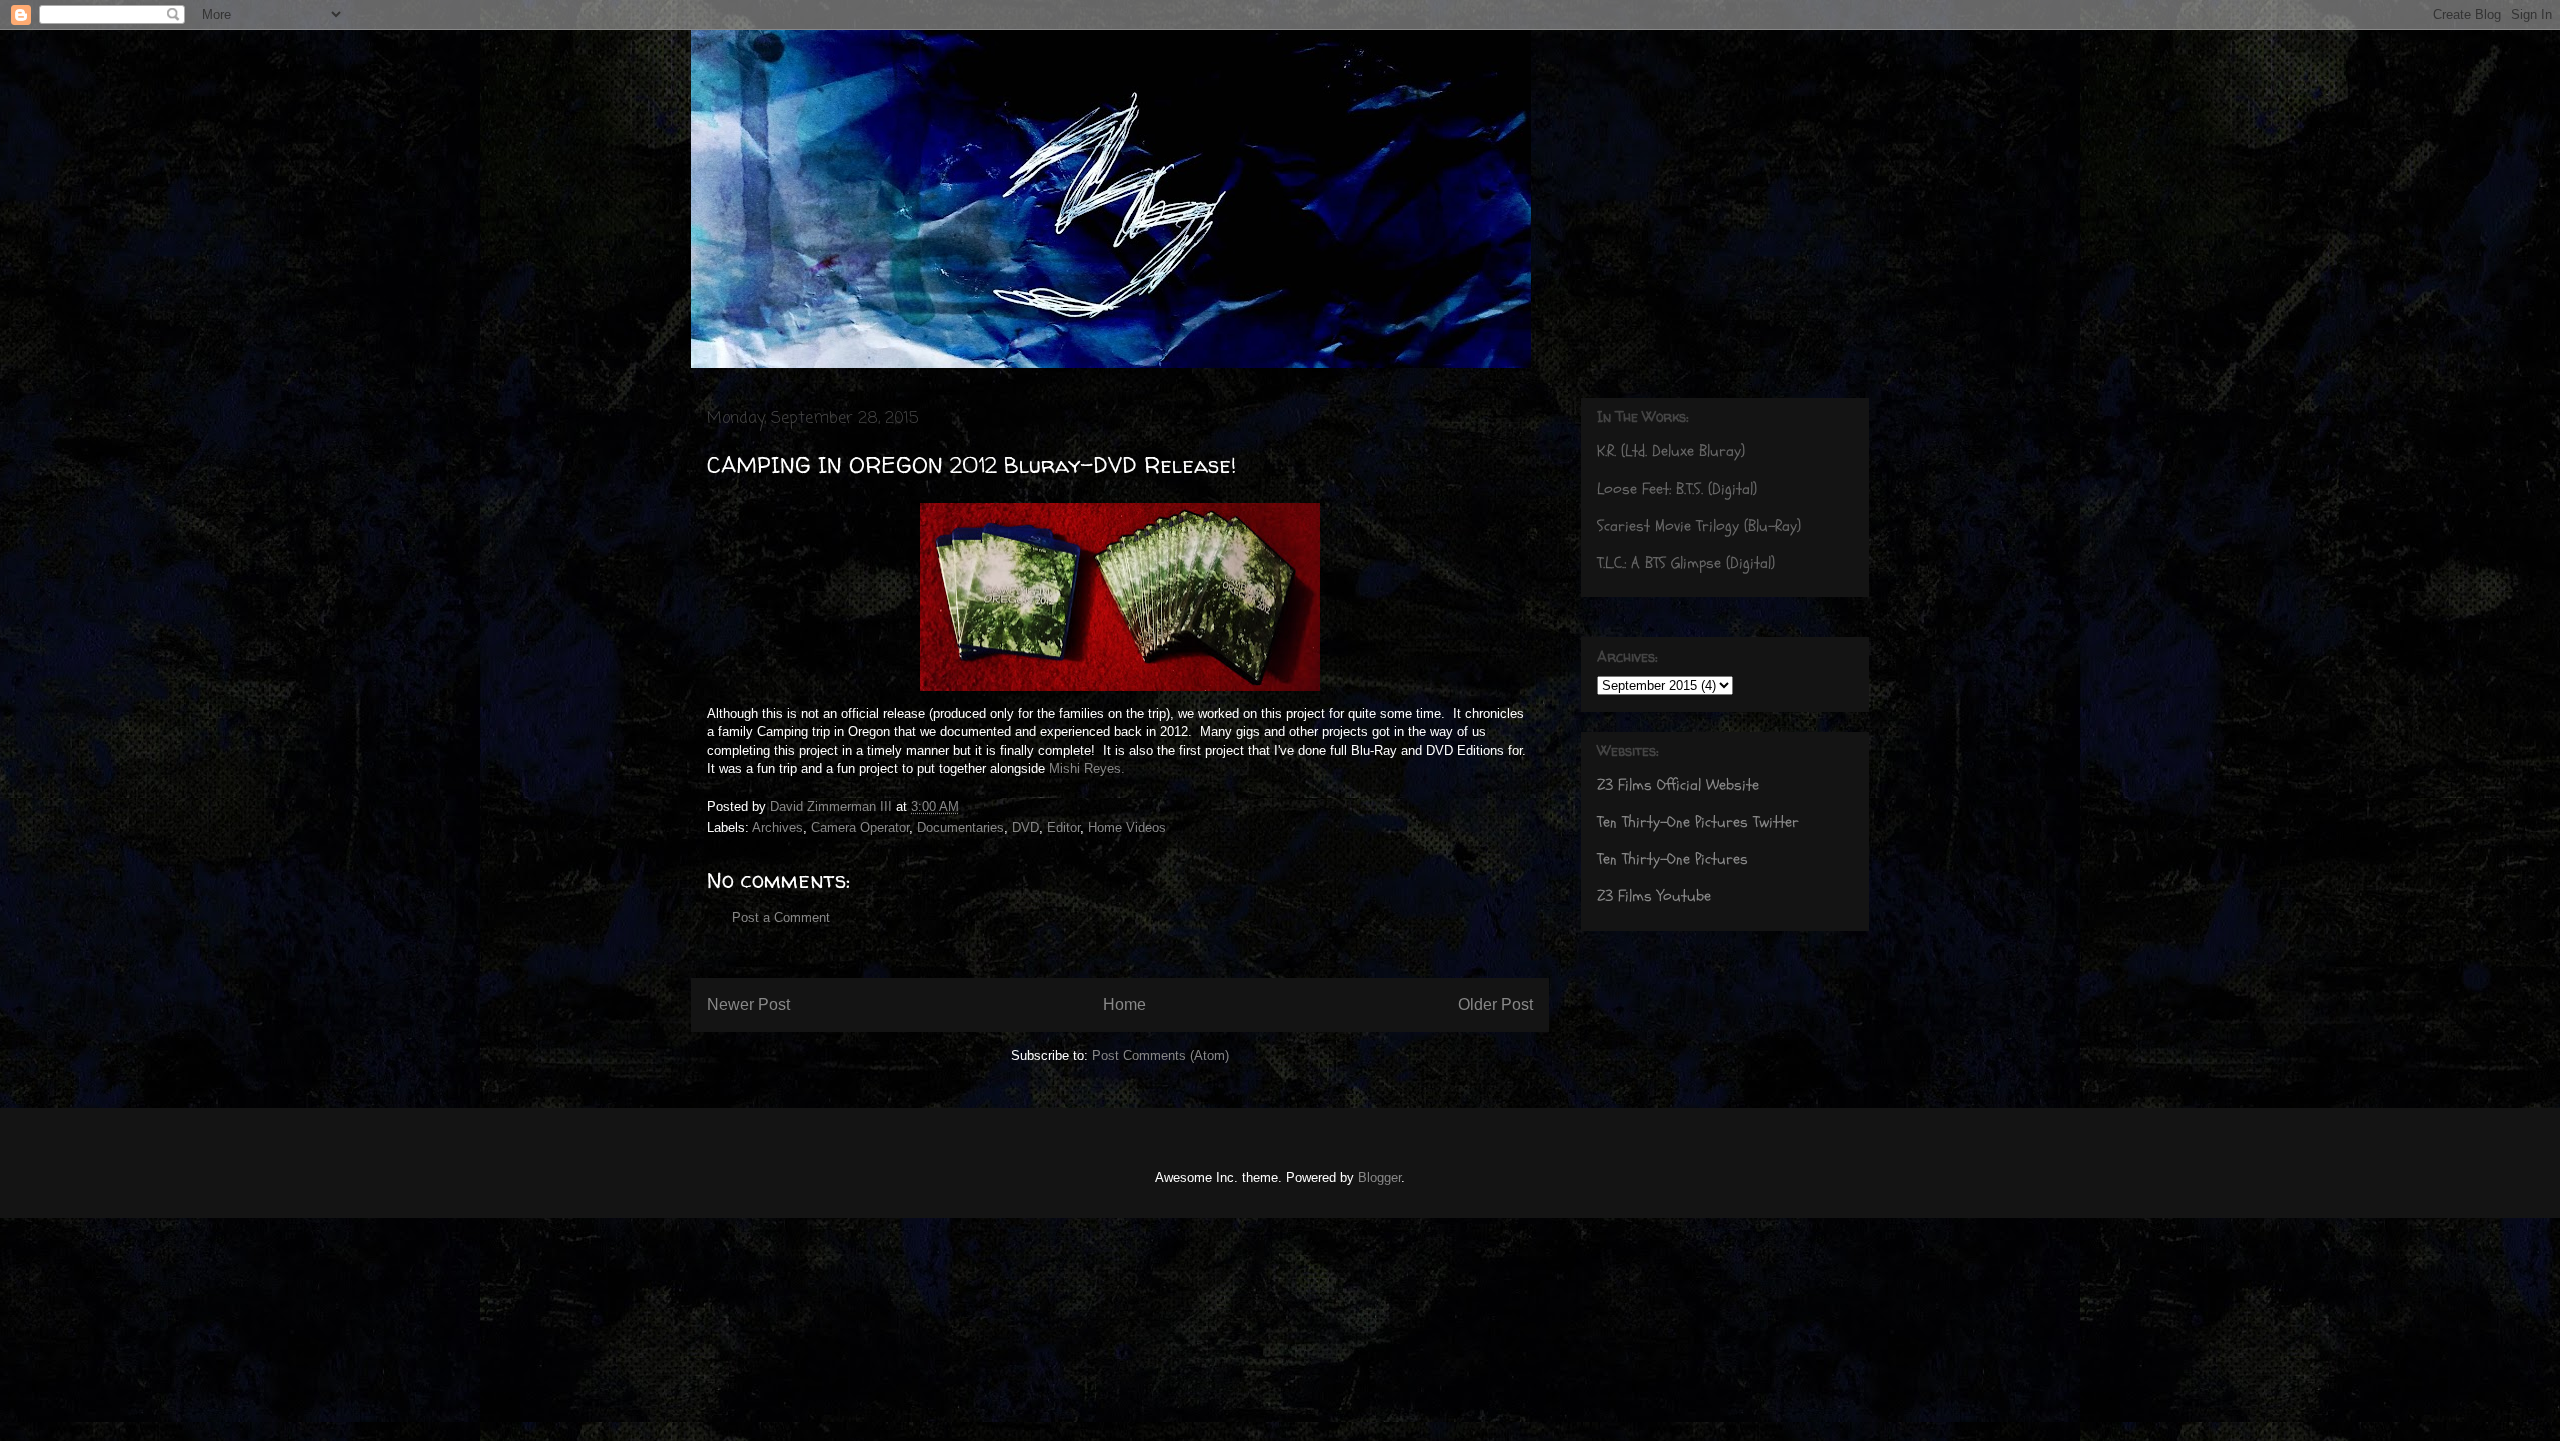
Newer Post (748, 1004)
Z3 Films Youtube (1654, 896)
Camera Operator (860, 827)
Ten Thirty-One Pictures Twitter (1698, 822)
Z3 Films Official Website (1678, 785)
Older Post (1495, 1004)
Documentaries (960, 827)
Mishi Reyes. (1087, 768)
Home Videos (1127, 827)
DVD (1025, 827)
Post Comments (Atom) (1160, 1055)
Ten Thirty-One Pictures (1672, 859)
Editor (1063, 827)
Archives (777, 827)
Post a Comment (781, 917)
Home (1124, 1004)
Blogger (1379, 1177)
